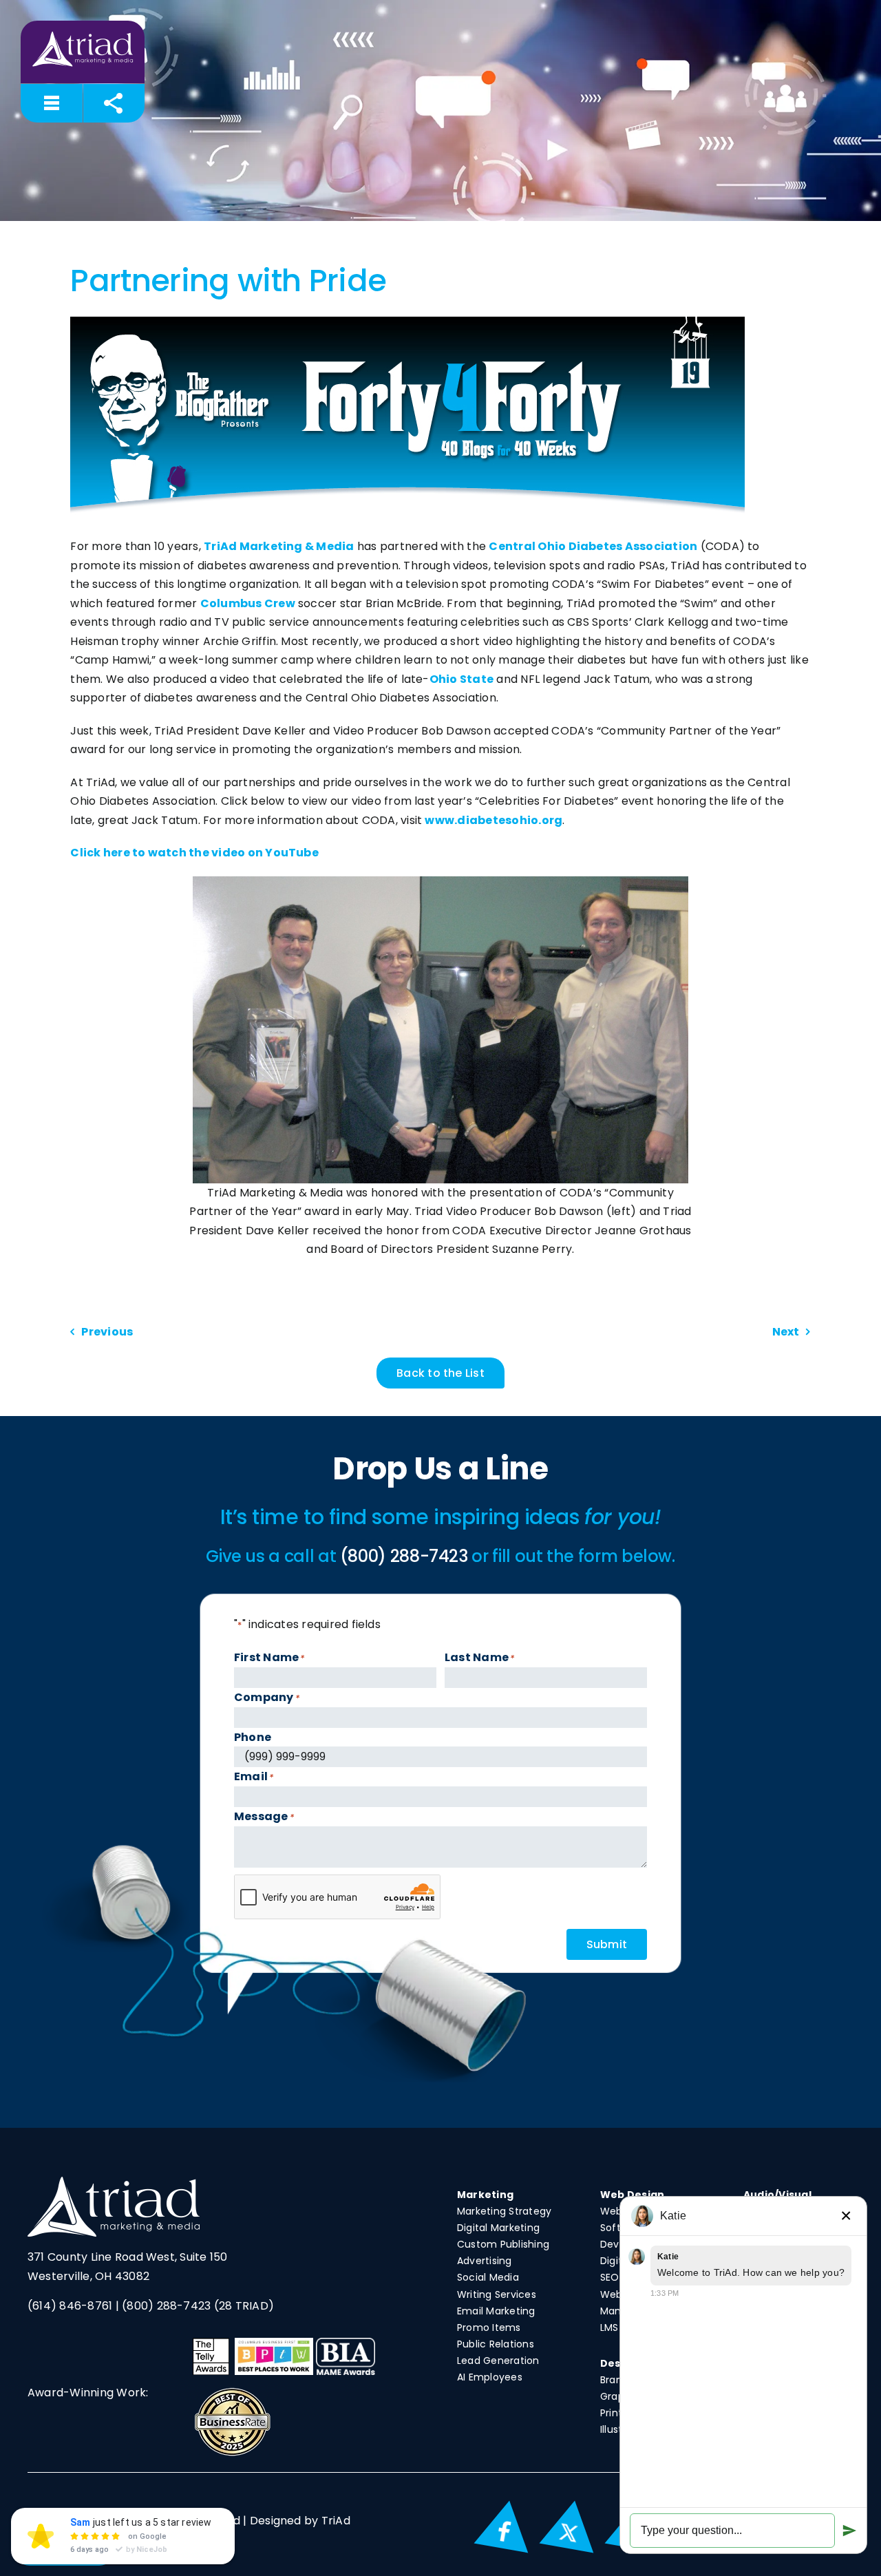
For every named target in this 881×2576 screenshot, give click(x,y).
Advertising (485, 2261)
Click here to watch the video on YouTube (194, 853)
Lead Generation (498, 2361)
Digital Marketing (498, 2228)
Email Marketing (496, 2311)
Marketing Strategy (504, 2211)
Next (786, 1332)
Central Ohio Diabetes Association (593, 546)
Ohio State (461, 679)
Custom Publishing (503, 2244)
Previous (107, 1332)
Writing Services (497, 2294)
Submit (607, 1944)
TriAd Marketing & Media (279, 546)
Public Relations (496, 2344)
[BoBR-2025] (232, 2391)
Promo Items (489, 2327)
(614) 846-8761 (70, 2306)
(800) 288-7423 (166, 2306)
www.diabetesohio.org (493, 820)
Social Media (488, 2277)
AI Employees (490, 2377)
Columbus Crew (248, 603)
